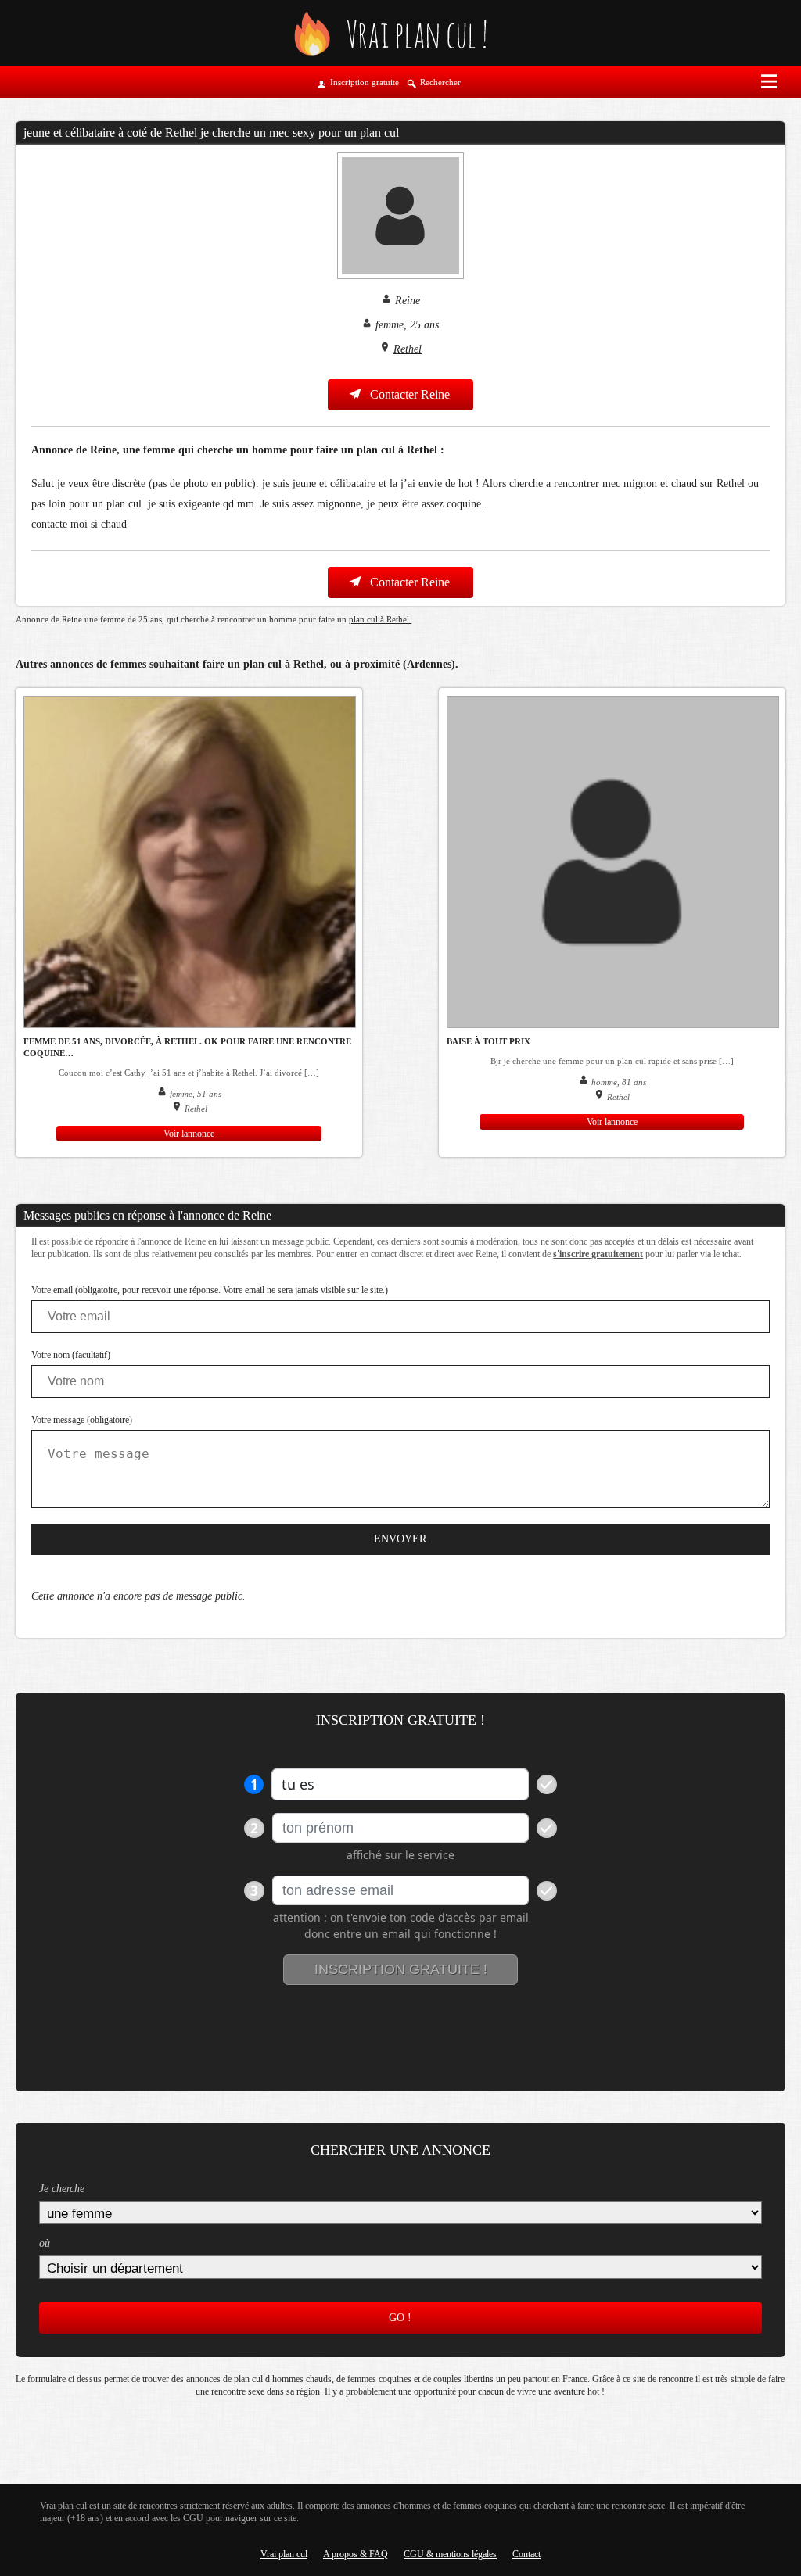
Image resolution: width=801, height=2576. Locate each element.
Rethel (408, 349)
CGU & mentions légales (450, 2554)
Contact (526, 2554)
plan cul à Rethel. (380, 619)
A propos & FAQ (356, 2554)
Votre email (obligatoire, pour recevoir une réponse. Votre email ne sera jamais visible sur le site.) (210, 1290)
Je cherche (62, 2189)
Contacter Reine (408, 394)
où (45, 2243)
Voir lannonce (189, 1134)
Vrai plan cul (284, 2554)
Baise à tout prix (489, 1041)
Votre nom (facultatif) (71, 1355)
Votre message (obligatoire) (82, 1420)
